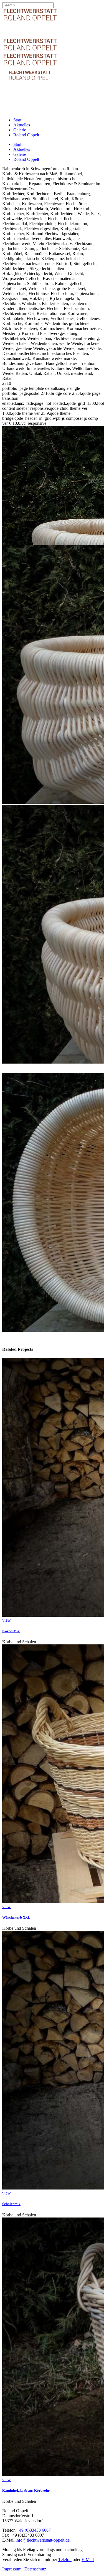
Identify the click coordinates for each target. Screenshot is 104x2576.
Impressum (12, 2569)
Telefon (65, 2560)
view (7, 1620)
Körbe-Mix (11, 1631)
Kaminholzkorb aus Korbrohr (26, 2490)
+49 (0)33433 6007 (34, 2530)
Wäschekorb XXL (16, 1917)
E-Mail (88, 2560)
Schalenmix (11, 2204)
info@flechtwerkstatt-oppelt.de (43, 2540)
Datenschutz (35, 2569)
